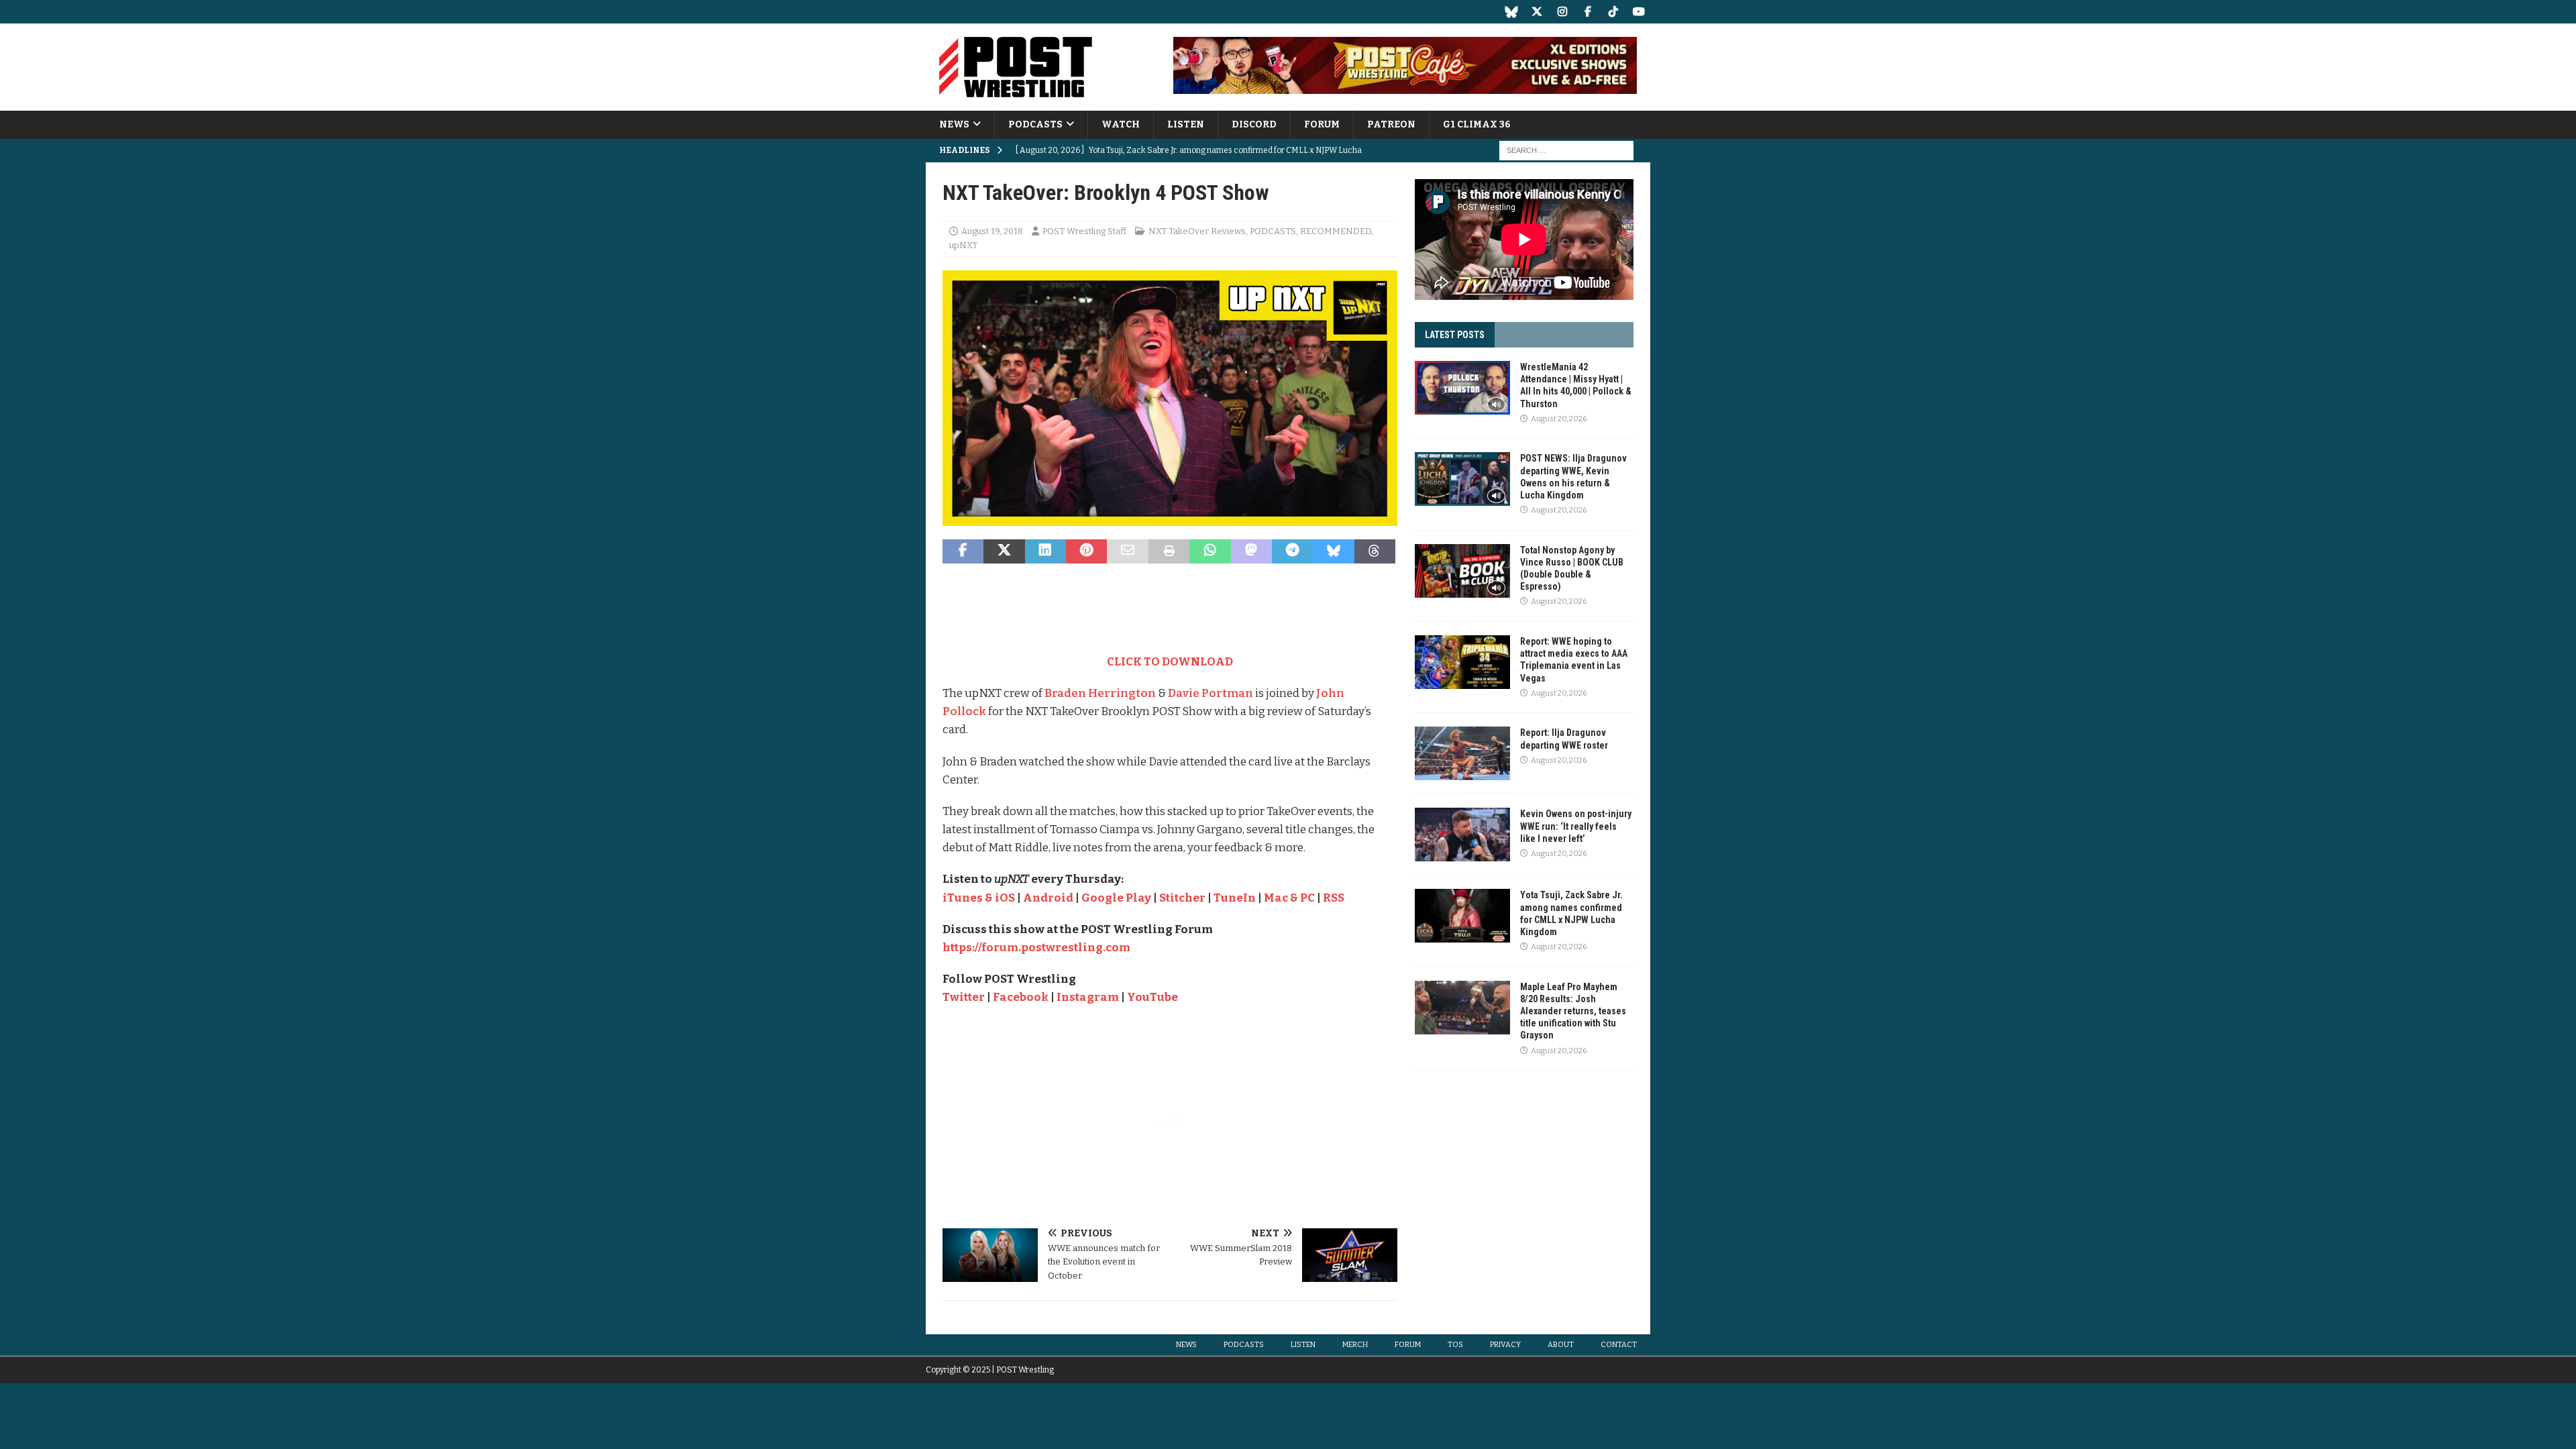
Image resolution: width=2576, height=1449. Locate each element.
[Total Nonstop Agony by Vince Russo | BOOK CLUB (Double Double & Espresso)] (1462, 571)
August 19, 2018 (992, 231)
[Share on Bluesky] (1333, 551)
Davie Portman (1211, 693)
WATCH (1121, 124)
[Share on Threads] (1375, 551)
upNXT (963, 245)
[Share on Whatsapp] (1210, 551)
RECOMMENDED (1336, 231)
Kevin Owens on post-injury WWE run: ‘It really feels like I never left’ (1576, 826)
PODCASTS (1035, 124)
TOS (1455, 1345)
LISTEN (1186, 124)
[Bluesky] (1511, 12)
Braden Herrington (1100, 693)
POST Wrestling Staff (1084, 231)
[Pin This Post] (1086, 551)
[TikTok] (1613, 12)
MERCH (1355, 1345)
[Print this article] (1169, 551)
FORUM (1322, 124)
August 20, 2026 (1559, 419)
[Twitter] (1537, 12)
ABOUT (1561, 1345)
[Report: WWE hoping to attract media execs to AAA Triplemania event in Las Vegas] (1462, 662)
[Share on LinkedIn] (1045, 551)
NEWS (954, 124)
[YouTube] (1639, 12)
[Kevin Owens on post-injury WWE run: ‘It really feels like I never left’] (1462, 835)
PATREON (1391, 124)
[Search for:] (1566, 151)
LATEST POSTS (1455, 335)
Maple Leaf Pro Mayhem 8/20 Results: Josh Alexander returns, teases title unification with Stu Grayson (1573, 1011)
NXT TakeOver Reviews (1197, 231)
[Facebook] (1588, 12)
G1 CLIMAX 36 (1477, 124)
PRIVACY (1505, 1345)
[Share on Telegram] (1292, 551)
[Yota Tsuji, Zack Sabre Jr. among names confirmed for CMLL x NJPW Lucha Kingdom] (1462, 916)
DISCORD (1254, 124)
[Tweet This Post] (1004, 551)
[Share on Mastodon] (1251, 551)
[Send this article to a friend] (1127, 551)
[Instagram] (1562, 12)
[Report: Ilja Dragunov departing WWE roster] (1462, 753)
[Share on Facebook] (963, 551)
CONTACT (1619, 1345)
